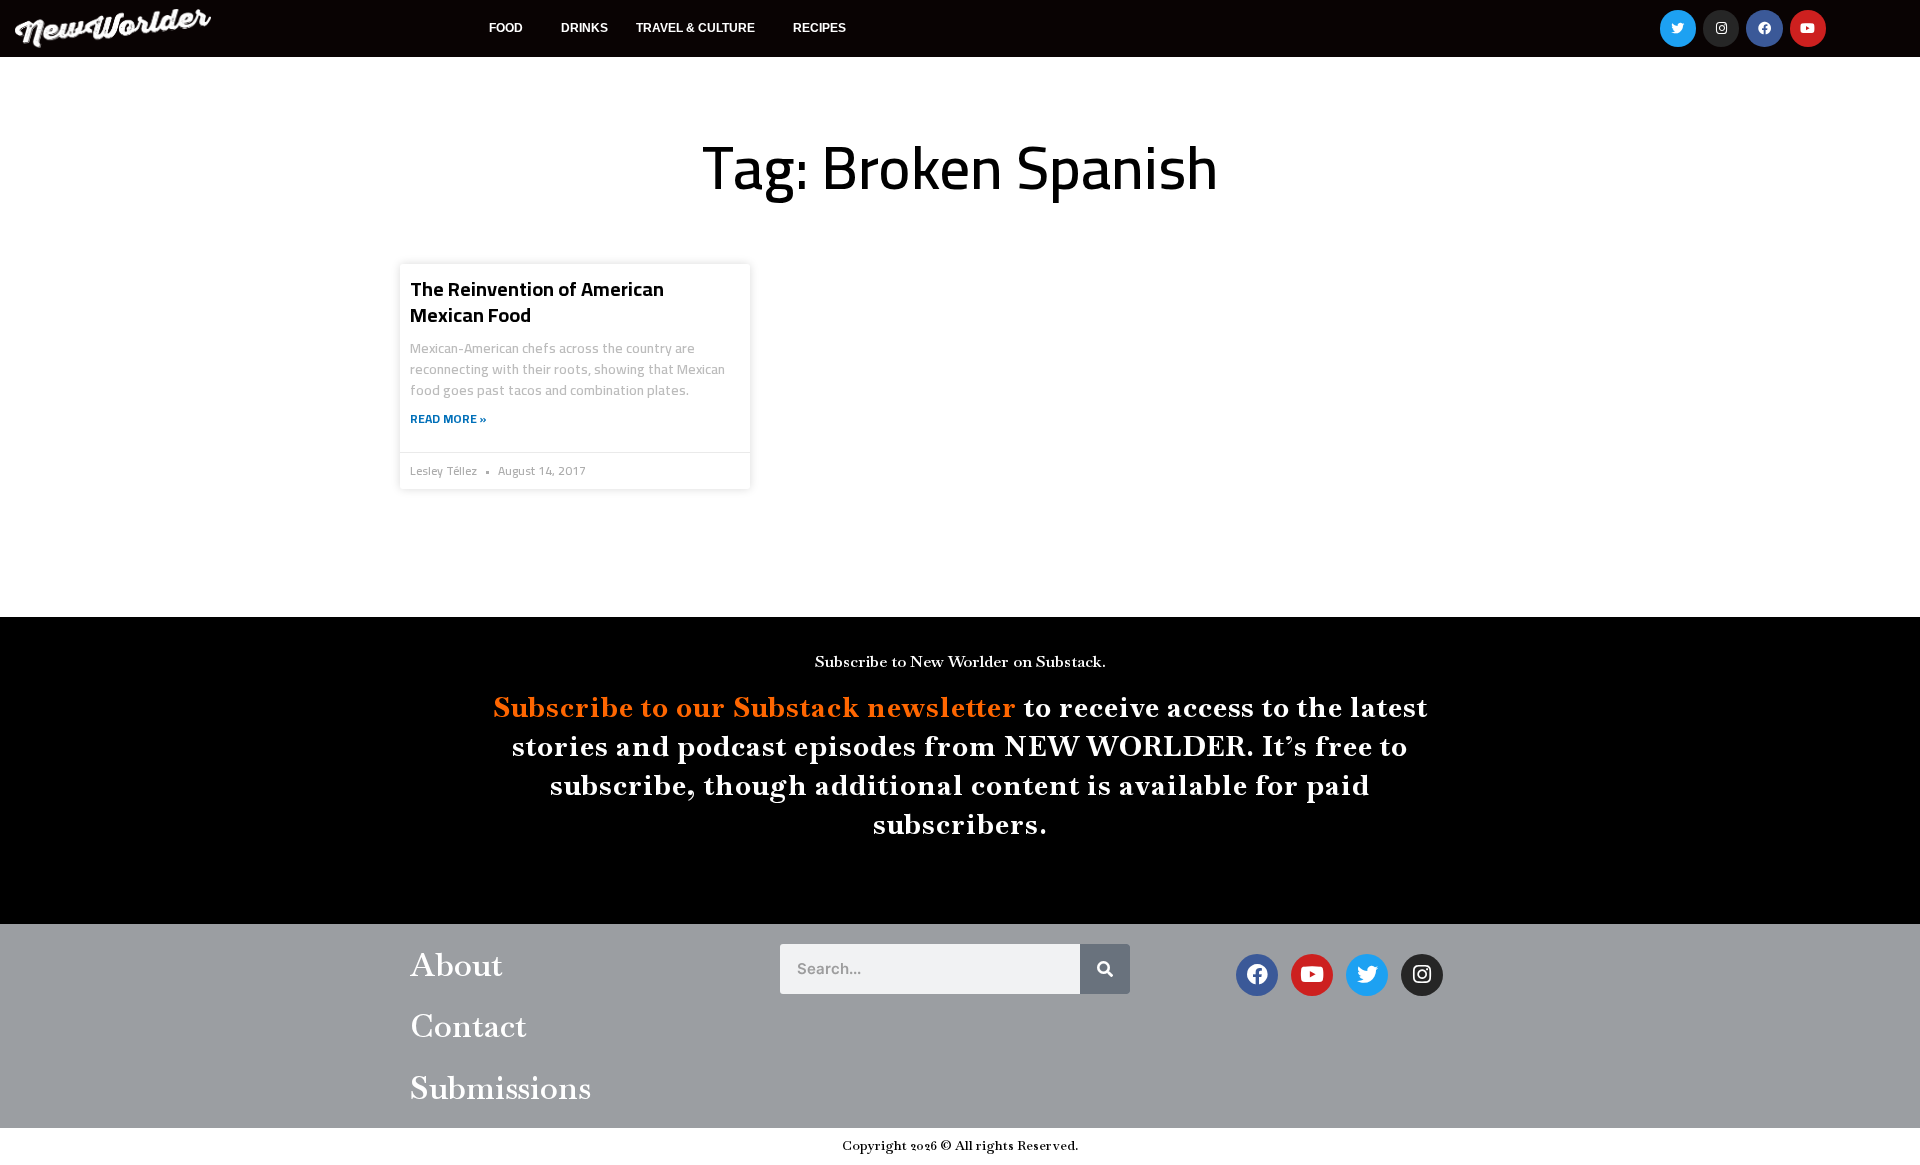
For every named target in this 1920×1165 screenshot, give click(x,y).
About (456, 964)
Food (506, 28)
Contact (468, 1025)
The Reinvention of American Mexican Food (537, 301)
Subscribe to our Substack (676, 707)
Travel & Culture (695, 28)
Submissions (500, 1087)
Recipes (819, 28)
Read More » (448, 418)
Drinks (584, 28)
